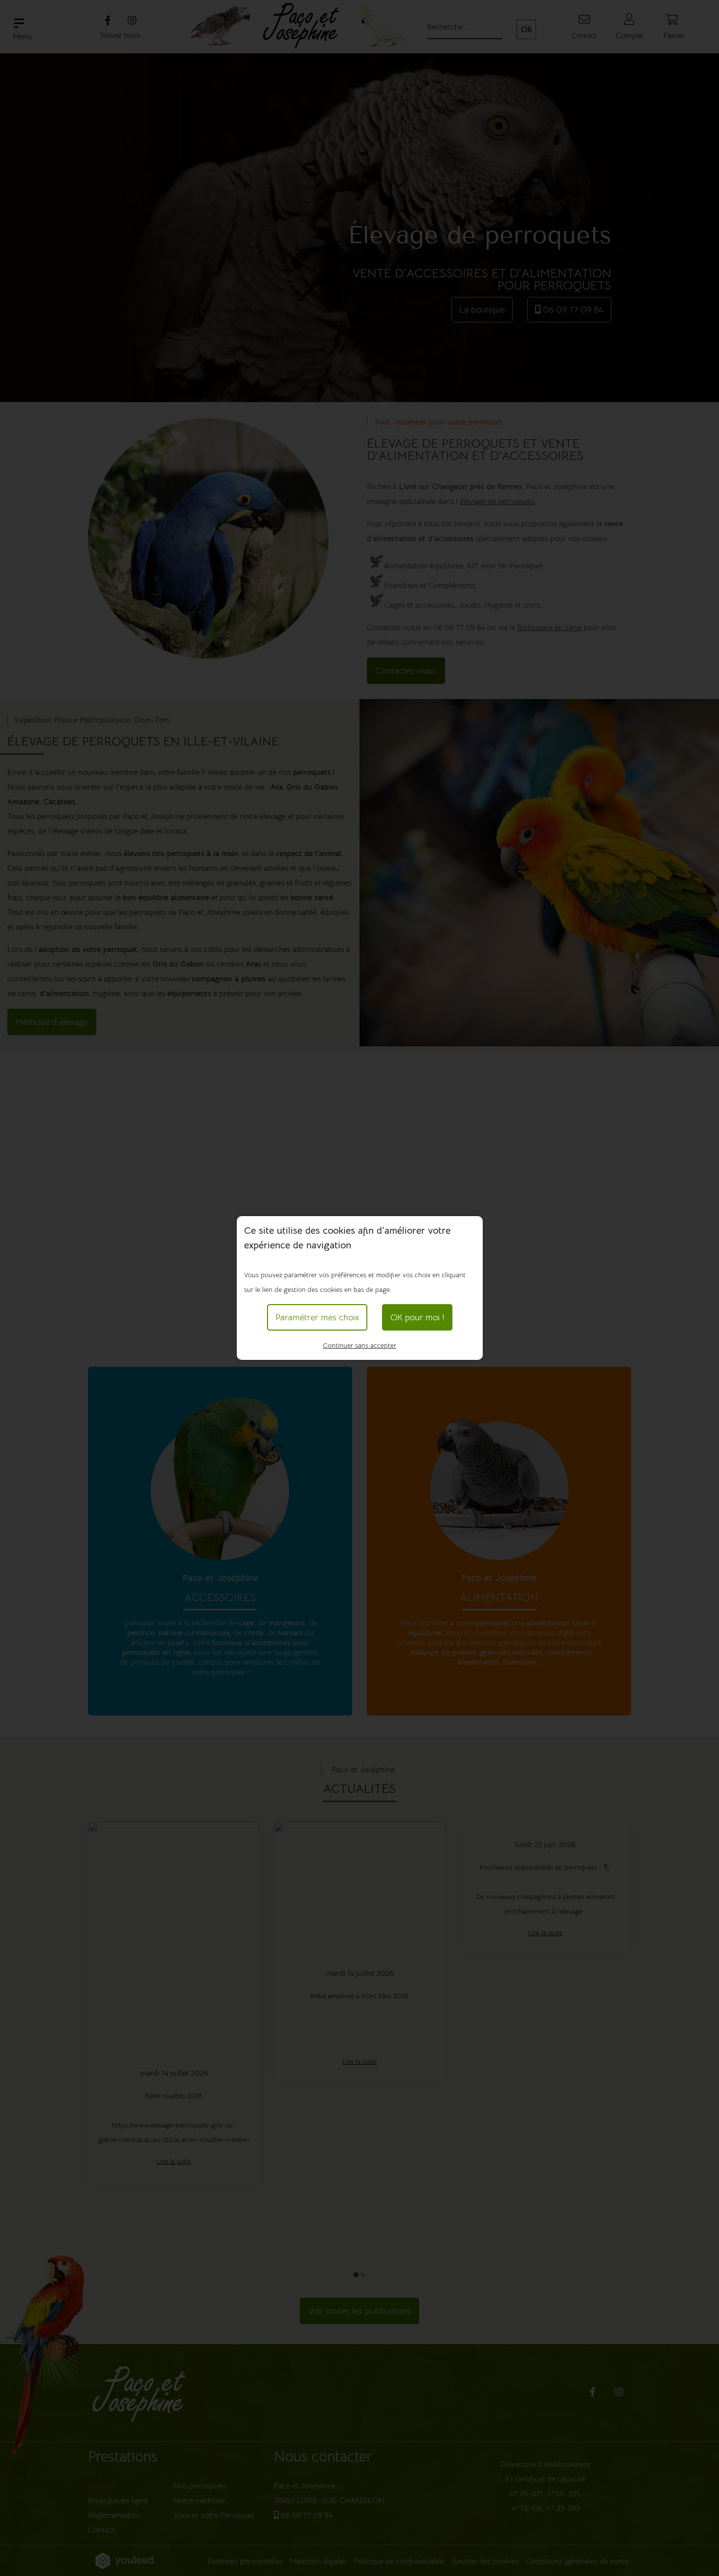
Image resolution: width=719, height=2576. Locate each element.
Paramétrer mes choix (317, 1317)
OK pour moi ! (417, 1317)
